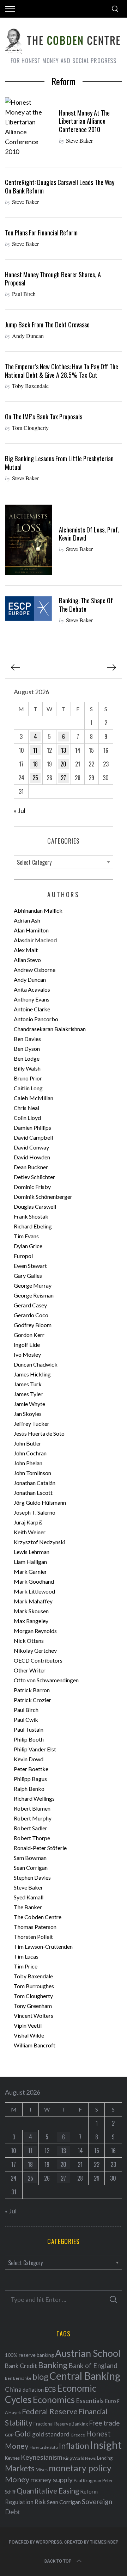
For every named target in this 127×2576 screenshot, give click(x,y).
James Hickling (32, 1374)
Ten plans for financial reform (41, 232)
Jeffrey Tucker (32, 1423)
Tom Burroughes (34, 1986)
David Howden (32, 1157)
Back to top (58, 2561)
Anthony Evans (32, 999)
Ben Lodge (27, 1058)
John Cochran (30, 1453)
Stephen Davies (32, 1877)
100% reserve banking (29, 2355)
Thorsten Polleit (33, 1937)
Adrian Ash (27, 920)
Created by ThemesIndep (91, 2542)
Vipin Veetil (28, 2025)
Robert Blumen (32, 1808)
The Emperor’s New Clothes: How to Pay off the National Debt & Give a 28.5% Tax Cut (62, 371)
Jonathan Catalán (35, 1483)
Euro (110, 2401)
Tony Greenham (33, 2006)
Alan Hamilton (31, 930)
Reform (89, 2491)
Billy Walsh (27, 1068)
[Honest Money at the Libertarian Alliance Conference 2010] (28, 127)
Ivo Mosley (27, 1354)
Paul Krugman (87, 2481)
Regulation (19, 2502)
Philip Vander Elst (35, 1749)
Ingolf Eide (27, 1345)
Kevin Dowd (29, 1759)
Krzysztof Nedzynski (40, 1542)
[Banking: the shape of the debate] (28, 608)
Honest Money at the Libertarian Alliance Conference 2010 (84, 121)
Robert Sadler (31, 1828)
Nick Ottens (29, 1641)
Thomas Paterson (35, 1927)
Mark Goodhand (34, 1581)
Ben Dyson (27, 1049)
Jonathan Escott (33, 1493)
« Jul (20, 811)
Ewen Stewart (30, 1266)
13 (64, 750)
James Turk (28, 1384)
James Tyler (28, 1394)
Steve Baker (79, 140)
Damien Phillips (32, 1127)
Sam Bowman (30, 1858)
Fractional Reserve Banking (61, 2424)
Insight (106, 2445)
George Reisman (34, 1295)
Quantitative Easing (48, 2491)
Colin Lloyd (27, 1118)
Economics (54, 2399)
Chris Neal (26, 1108)
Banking (53, 2365)
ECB (50, 2389)
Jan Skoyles (28, 1414)
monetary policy (80, 2468)
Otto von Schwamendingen (46, 1680)
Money (17, 2479)
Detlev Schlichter (34, 1177)
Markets (20, 2468)
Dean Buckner (31, 1167)
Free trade (104, 2423)
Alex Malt (26, 950)
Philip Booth (29, 1739)
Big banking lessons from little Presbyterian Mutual (59, 463)
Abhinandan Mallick (38, 910)
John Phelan (28, 1463)
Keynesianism (41, 2457)
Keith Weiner (30, 1532)
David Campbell (33, 1137)
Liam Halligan (30, 1562)
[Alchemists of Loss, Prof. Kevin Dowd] (28, 540)
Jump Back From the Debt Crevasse (47, 324)
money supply (52, 2479)
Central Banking (85, 2376)
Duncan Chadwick (36, 1364)
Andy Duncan (28, 336)
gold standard (51, 2434)
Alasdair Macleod (35, 940)
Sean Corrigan (31, 1868)
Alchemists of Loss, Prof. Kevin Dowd (89, 534)
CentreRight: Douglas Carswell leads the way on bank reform (60, 186)
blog (40, 2377)
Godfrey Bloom (33, 1325)
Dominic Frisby (32, 1187)
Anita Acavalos (32, 989)
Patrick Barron (32, 1690)
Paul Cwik (26, 1720)
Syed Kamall (29, 1897)
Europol (23, 1256)
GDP (9, 2435)
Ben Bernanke (18, 2378)
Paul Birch (24, 294)
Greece (78, 2435)
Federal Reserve (50, 2411)
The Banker (28, 1907)
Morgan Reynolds (35, 1631)
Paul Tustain (29, 1729)
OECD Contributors (38, 1660)
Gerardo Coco (31, 1315)
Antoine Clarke (32, 1009)
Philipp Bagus (30, 1779)
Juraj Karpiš (28, 1522)
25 (35, 778)
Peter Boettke (31, 1769)
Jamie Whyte (29, 1404)
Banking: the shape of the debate (86, 605)
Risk (40, 2502)
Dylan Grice (28, 1246)
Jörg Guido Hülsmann (40, 1502)
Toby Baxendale (30, 386)
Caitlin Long (28, 1088)
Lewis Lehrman (32, 1552)
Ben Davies (27, 1039)
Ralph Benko (29, 1789)
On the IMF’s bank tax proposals (44, 416)
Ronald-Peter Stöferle (40, 1848)
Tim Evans (26, 1236)
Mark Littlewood (34, 1591)
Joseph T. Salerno (35, 1512)
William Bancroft (35, 2045)
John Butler (28, 1443)
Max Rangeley (31, 1621)
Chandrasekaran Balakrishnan (50, 1029)
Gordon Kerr (29, 1335)
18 (35, 764)
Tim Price (26, 1966)
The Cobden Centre (38, 1917)
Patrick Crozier (32, 1700)
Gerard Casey (30, 1305)
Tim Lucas (26, 1956)
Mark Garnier (30, 1572)
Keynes (12, 2458)
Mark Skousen (31, 1611)
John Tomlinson (32, 1473)
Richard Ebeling (33, 1226)
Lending (105, 2458)
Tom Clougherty (30, 428)
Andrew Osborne (35, 970)
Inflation (74, 2446)
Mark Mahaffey (33, 1601)
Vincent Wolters (34, 2016)
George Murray (33, 1285)
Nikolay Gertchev (35, 1650)
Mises (42, 2470)
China (13, 2389)
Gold (23, 2434)
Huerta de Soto (44, 2447)
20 (63, 764)
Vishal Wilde (29, 2035)
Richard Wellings (34, 1798)
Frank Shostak (31, 1216)
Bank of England (93, 2365)
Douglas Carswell (35, 1206)
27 (63, 778)
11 (35, 750)
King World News (80, 2458)
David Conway (31, 1147)
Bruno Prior (28, 1078)
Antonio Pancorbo (36, 1019)
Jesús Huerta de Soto (39, 1433)
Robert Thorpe (32, 1838)
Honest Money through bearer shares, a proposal (53, 279)
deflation (33, 2390)
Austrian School (88, 2353)
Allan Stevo (27, 960)
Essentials (90, 2401)
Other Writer (30, 1670)
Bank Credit (21, 2366)
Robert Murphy (33, 1818)
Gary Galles (28, 1275)
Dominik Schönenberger (43, 1197)
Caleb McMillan (34, 1098)
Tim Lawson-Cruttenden (43, 1946)
